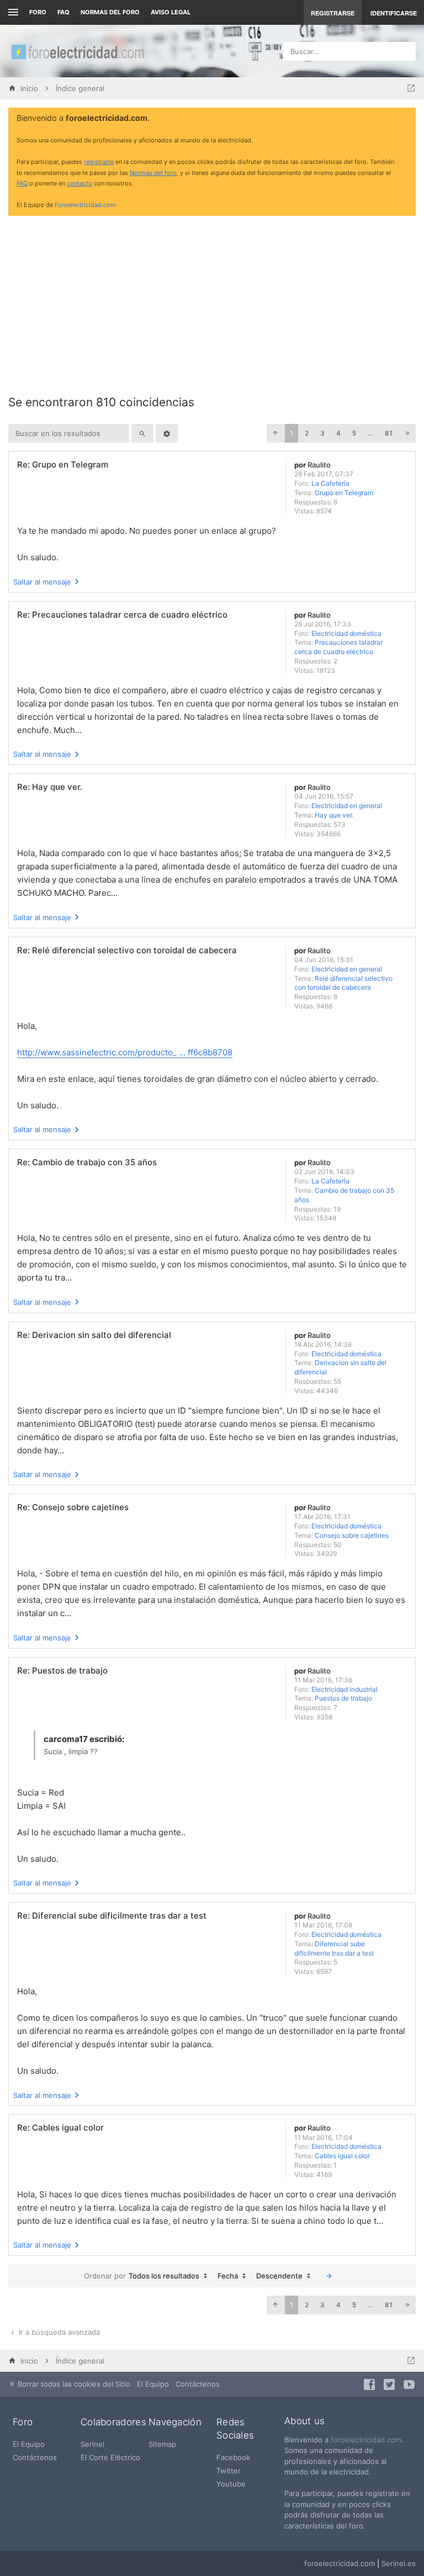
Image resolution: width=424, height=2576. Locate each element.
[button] (275, 433)
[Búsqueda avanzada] (167, 433)
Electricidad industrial (344, 1689)
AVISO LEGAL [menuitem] (171, 12)
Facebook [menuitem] (233, 2457)
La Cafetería (330, 483)
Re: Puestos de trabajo (62, 1671)
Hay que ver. (334, 815)
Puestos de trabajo (343, 1698)
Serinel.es (399, 2563)
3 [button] (322, 433)
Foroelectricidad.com (85, 205)
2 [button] (307, 433)
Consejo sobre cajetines (352, 1535)
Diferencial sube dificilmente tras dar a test (334, 1948)
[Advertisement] (212, 301)
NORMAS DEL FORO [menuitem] (110, 12)
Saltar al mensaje (42, 582)
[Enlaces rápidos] (12, 12)
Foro (38, 12)
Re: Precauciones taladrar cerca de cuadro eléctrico (122, 615)
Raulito (319, 465)
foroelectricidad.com (366, 2440)
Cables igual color (342, 2156)
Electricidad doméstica (346, 633)
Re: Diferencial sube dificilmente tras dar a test (112, 1916)
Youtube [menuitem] (231, 2484)
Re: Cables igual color (60, 2128)
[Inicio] (77, 51)
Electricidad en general (347, 806)
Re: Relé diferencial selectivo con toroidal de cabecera (127, 950)
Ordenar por (105, 2276)
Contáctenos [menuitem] (198, 2384)
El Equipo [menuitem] (153, 2384)
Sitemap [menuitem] (162, 2444)
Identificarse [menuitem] (394, 13)
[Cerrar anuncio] (405, 119)
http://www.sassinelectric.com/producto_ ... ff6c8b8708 (125, 1052)
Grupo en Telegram (344, 493)
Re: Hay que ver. (50, 787)
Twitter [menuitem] (229, 2471)
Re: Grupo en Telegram (63, 464)
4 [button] (338, 433)
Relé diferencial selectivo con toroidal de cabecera (343, 983)
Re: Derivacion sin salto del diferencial (94, 1335)
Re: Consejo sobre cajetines (73, 1507)
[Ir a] (411, 88)
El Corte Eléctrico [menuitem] (110, 2457)
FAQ (63, 12)
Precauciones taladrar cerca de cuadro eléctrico (338, 647)
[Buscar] (142, 433)
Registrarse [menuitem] (333, 13)
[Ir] (329, 2276)
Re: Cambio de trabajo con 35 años (87, 1162)
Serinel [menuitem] (92, 2444)
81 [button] (389, 433)
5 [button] (354, 433)
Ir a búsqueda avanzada (58, 2332)
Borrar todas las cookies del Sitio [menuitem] (73, 2384)
